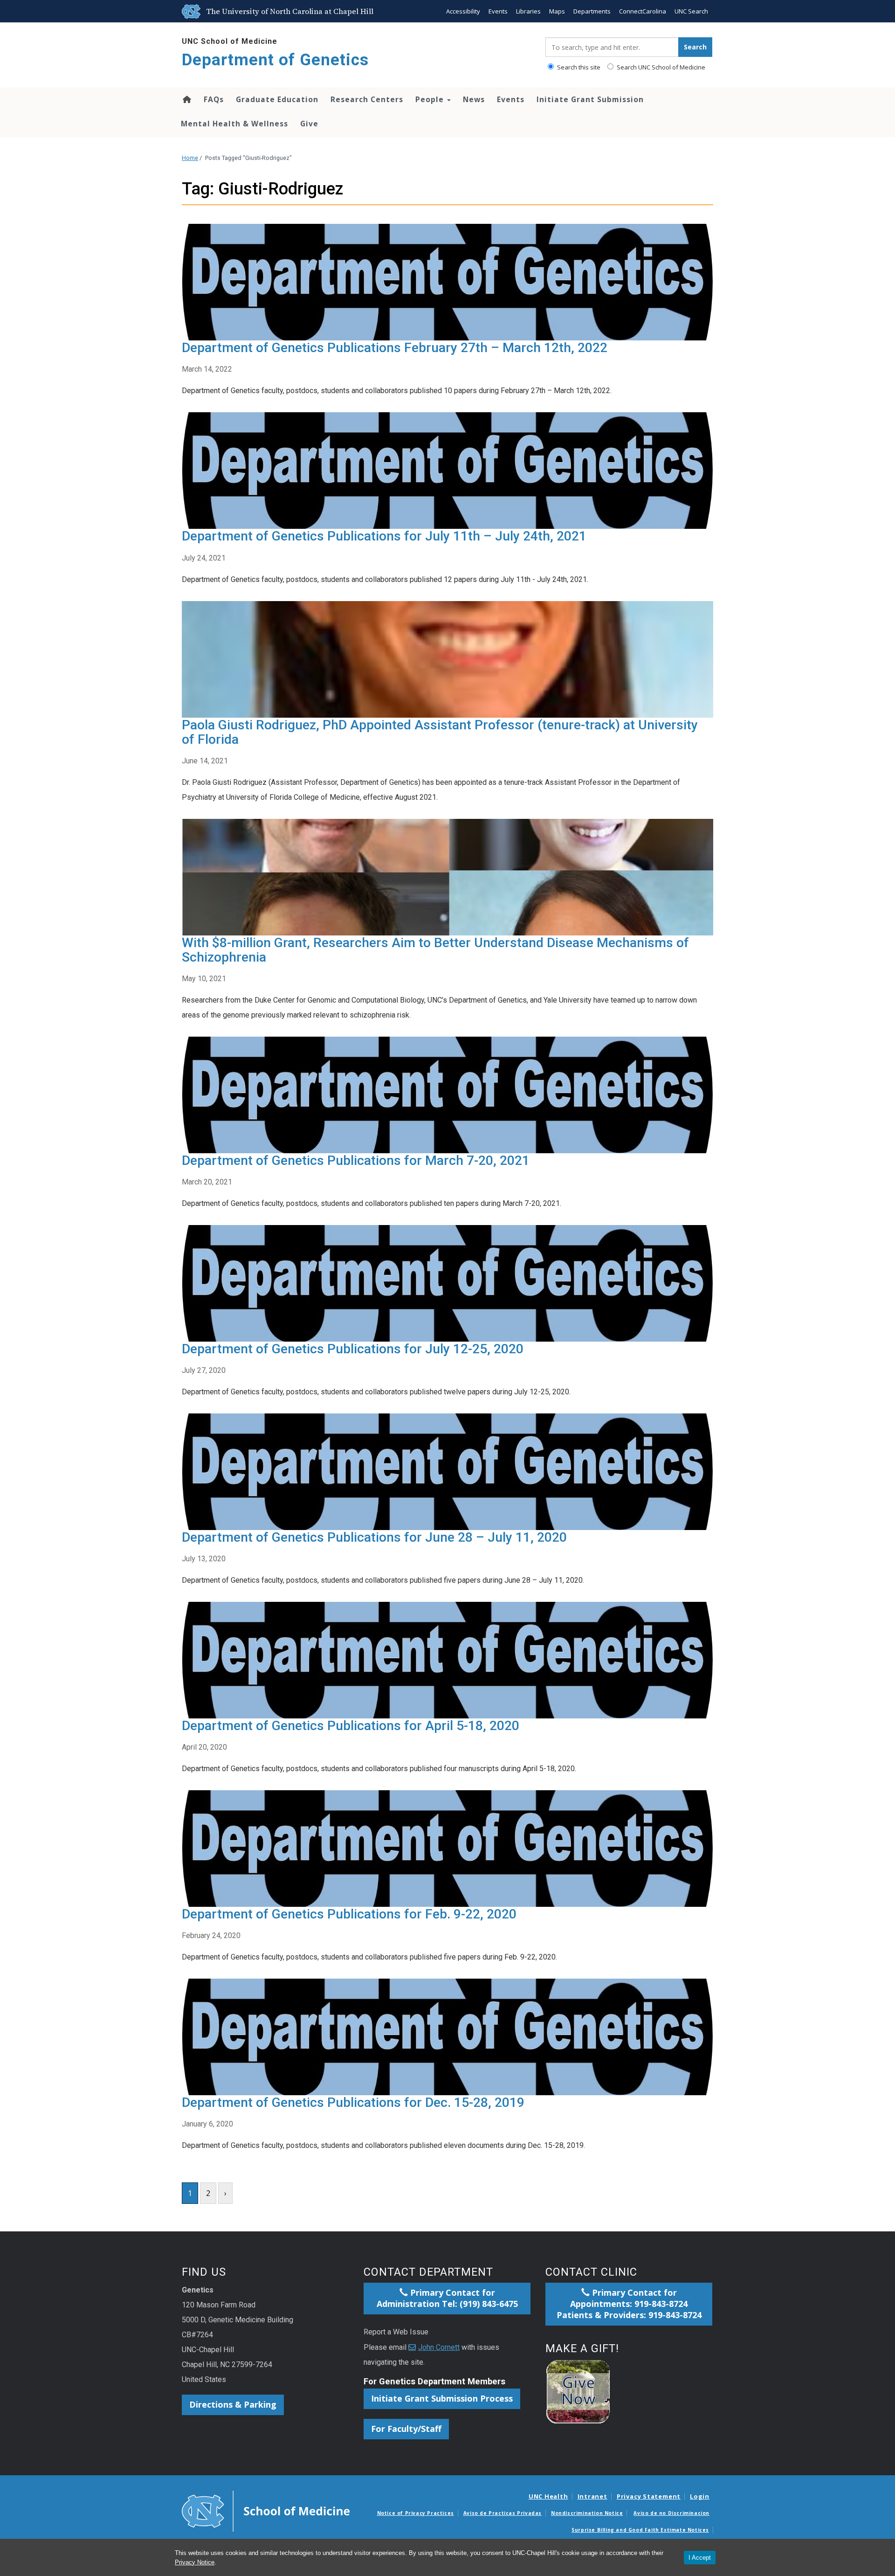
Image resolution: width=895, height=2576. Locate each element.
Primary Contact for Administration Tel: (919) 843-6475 (447, 2298)
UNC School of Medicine (230, 41)
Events (498, 11)
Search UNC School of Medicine (660, 67)
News (474, 99)
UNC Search (691, 11)
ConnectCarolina (643, 11)
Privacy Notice (195, 2562)
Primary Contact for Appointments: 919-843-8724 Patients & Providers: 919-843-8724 (629, 2304)
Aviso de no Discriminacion (671, 2513)
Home (186, 99)
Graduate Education (277, 99)
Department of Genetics (275, 60)
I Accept (700, 2558)
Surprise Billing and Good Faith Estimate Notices (640, 2530)
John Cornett (439, 2347)
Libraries (528, 11)
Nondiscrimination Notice (587, 2513)
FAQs (214, 99)
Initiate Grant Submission (590, 99)
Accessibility (463, 11)
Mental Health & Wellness (234, 124)
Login (700, 2496)
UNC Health (548, 2496)
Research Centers (367, 99)
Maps (557, 11)
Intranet (592, 2496)
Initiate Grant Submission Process (442, 2398)
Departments (592, 11)
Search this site (578, 67)
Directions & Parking (233, 2404)
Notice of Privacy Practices (416, 2513)
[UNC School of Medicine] (266, 2510)
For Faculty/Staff (406, 2429)
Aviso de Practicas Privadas (503, 2513)
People (431, 99)
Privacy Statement (649, 2496)
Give (309, 124)
